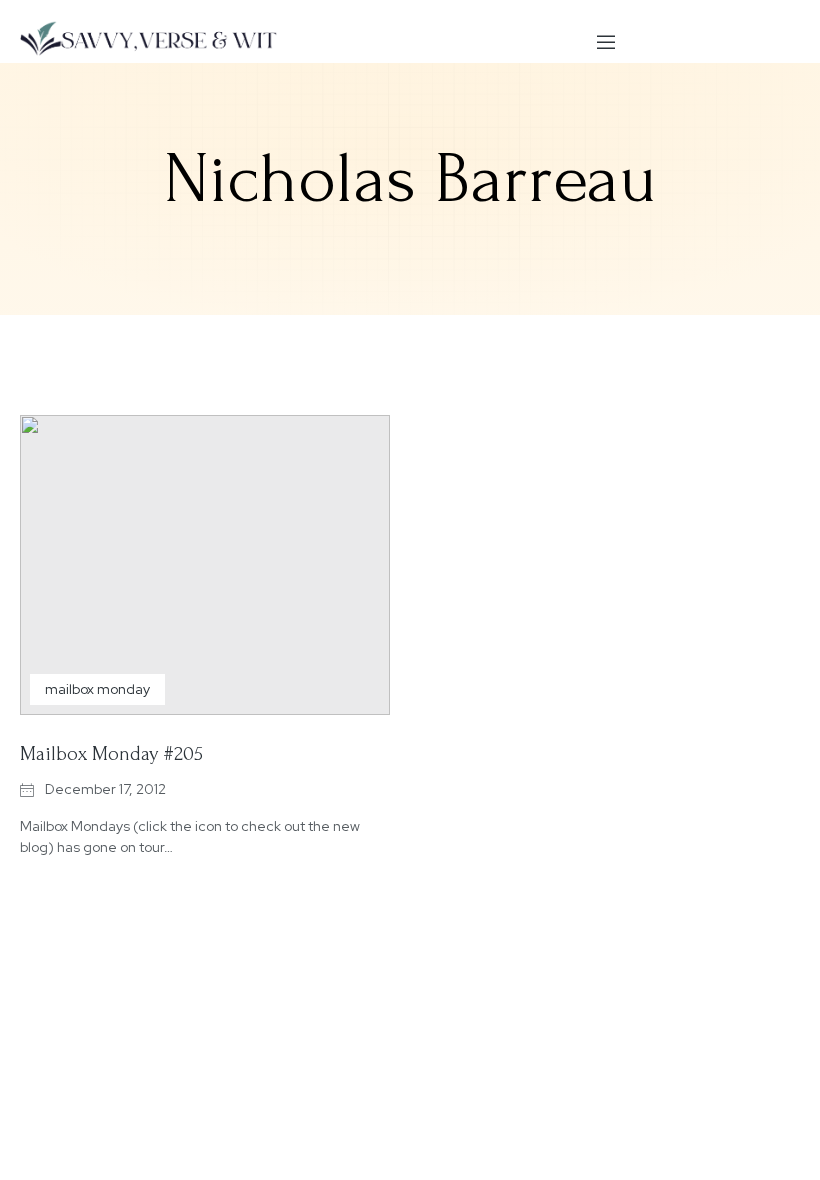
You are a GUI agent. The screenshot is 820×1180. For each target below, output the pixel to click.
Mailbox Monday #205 (111, 754)
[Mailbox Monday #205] (205, 565)
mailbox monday (97, 689)
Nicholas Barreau (410, 179)
